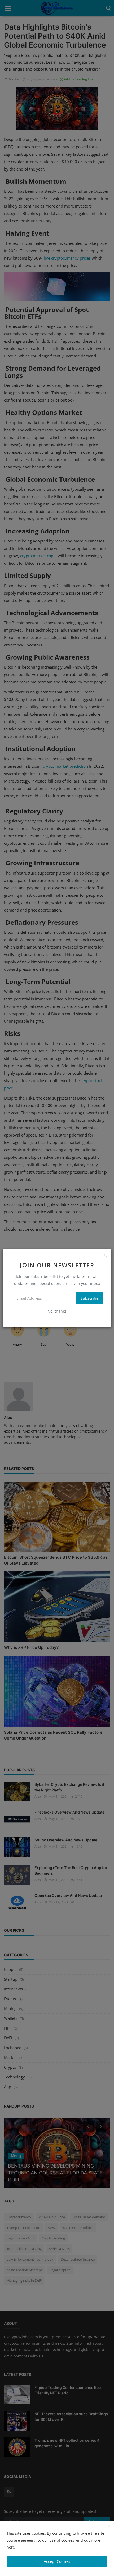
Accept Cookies (57, 2561)
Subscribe (89, 1298)
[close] (105, 1255)
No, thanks (57, 1311)
